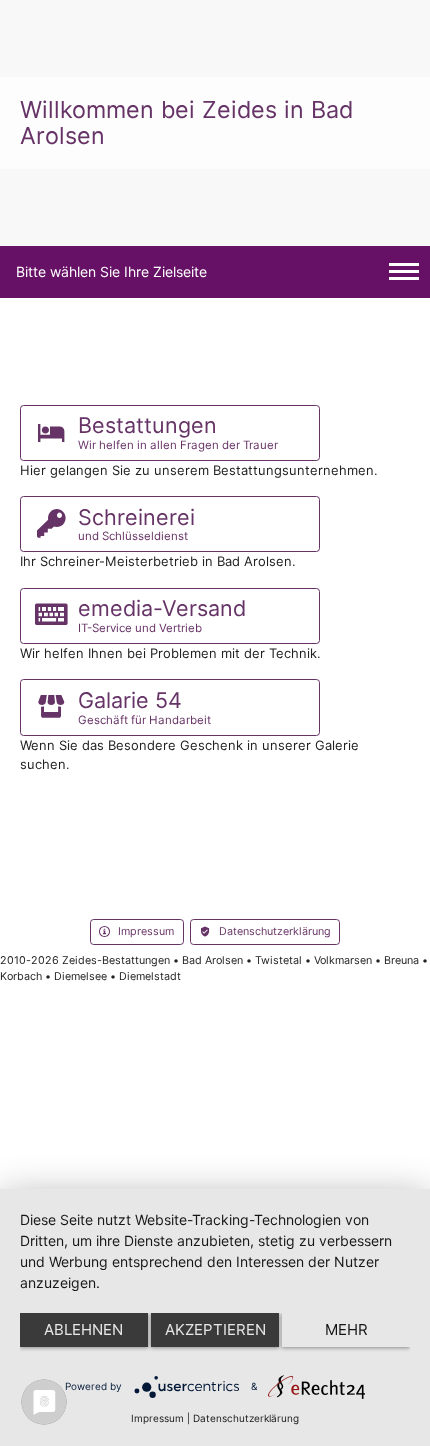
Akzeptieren (215, 1329)
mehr (346, 1329)
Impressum (157, 1418)
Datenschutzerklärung (246, 1418)
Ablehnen (83, 1329)
